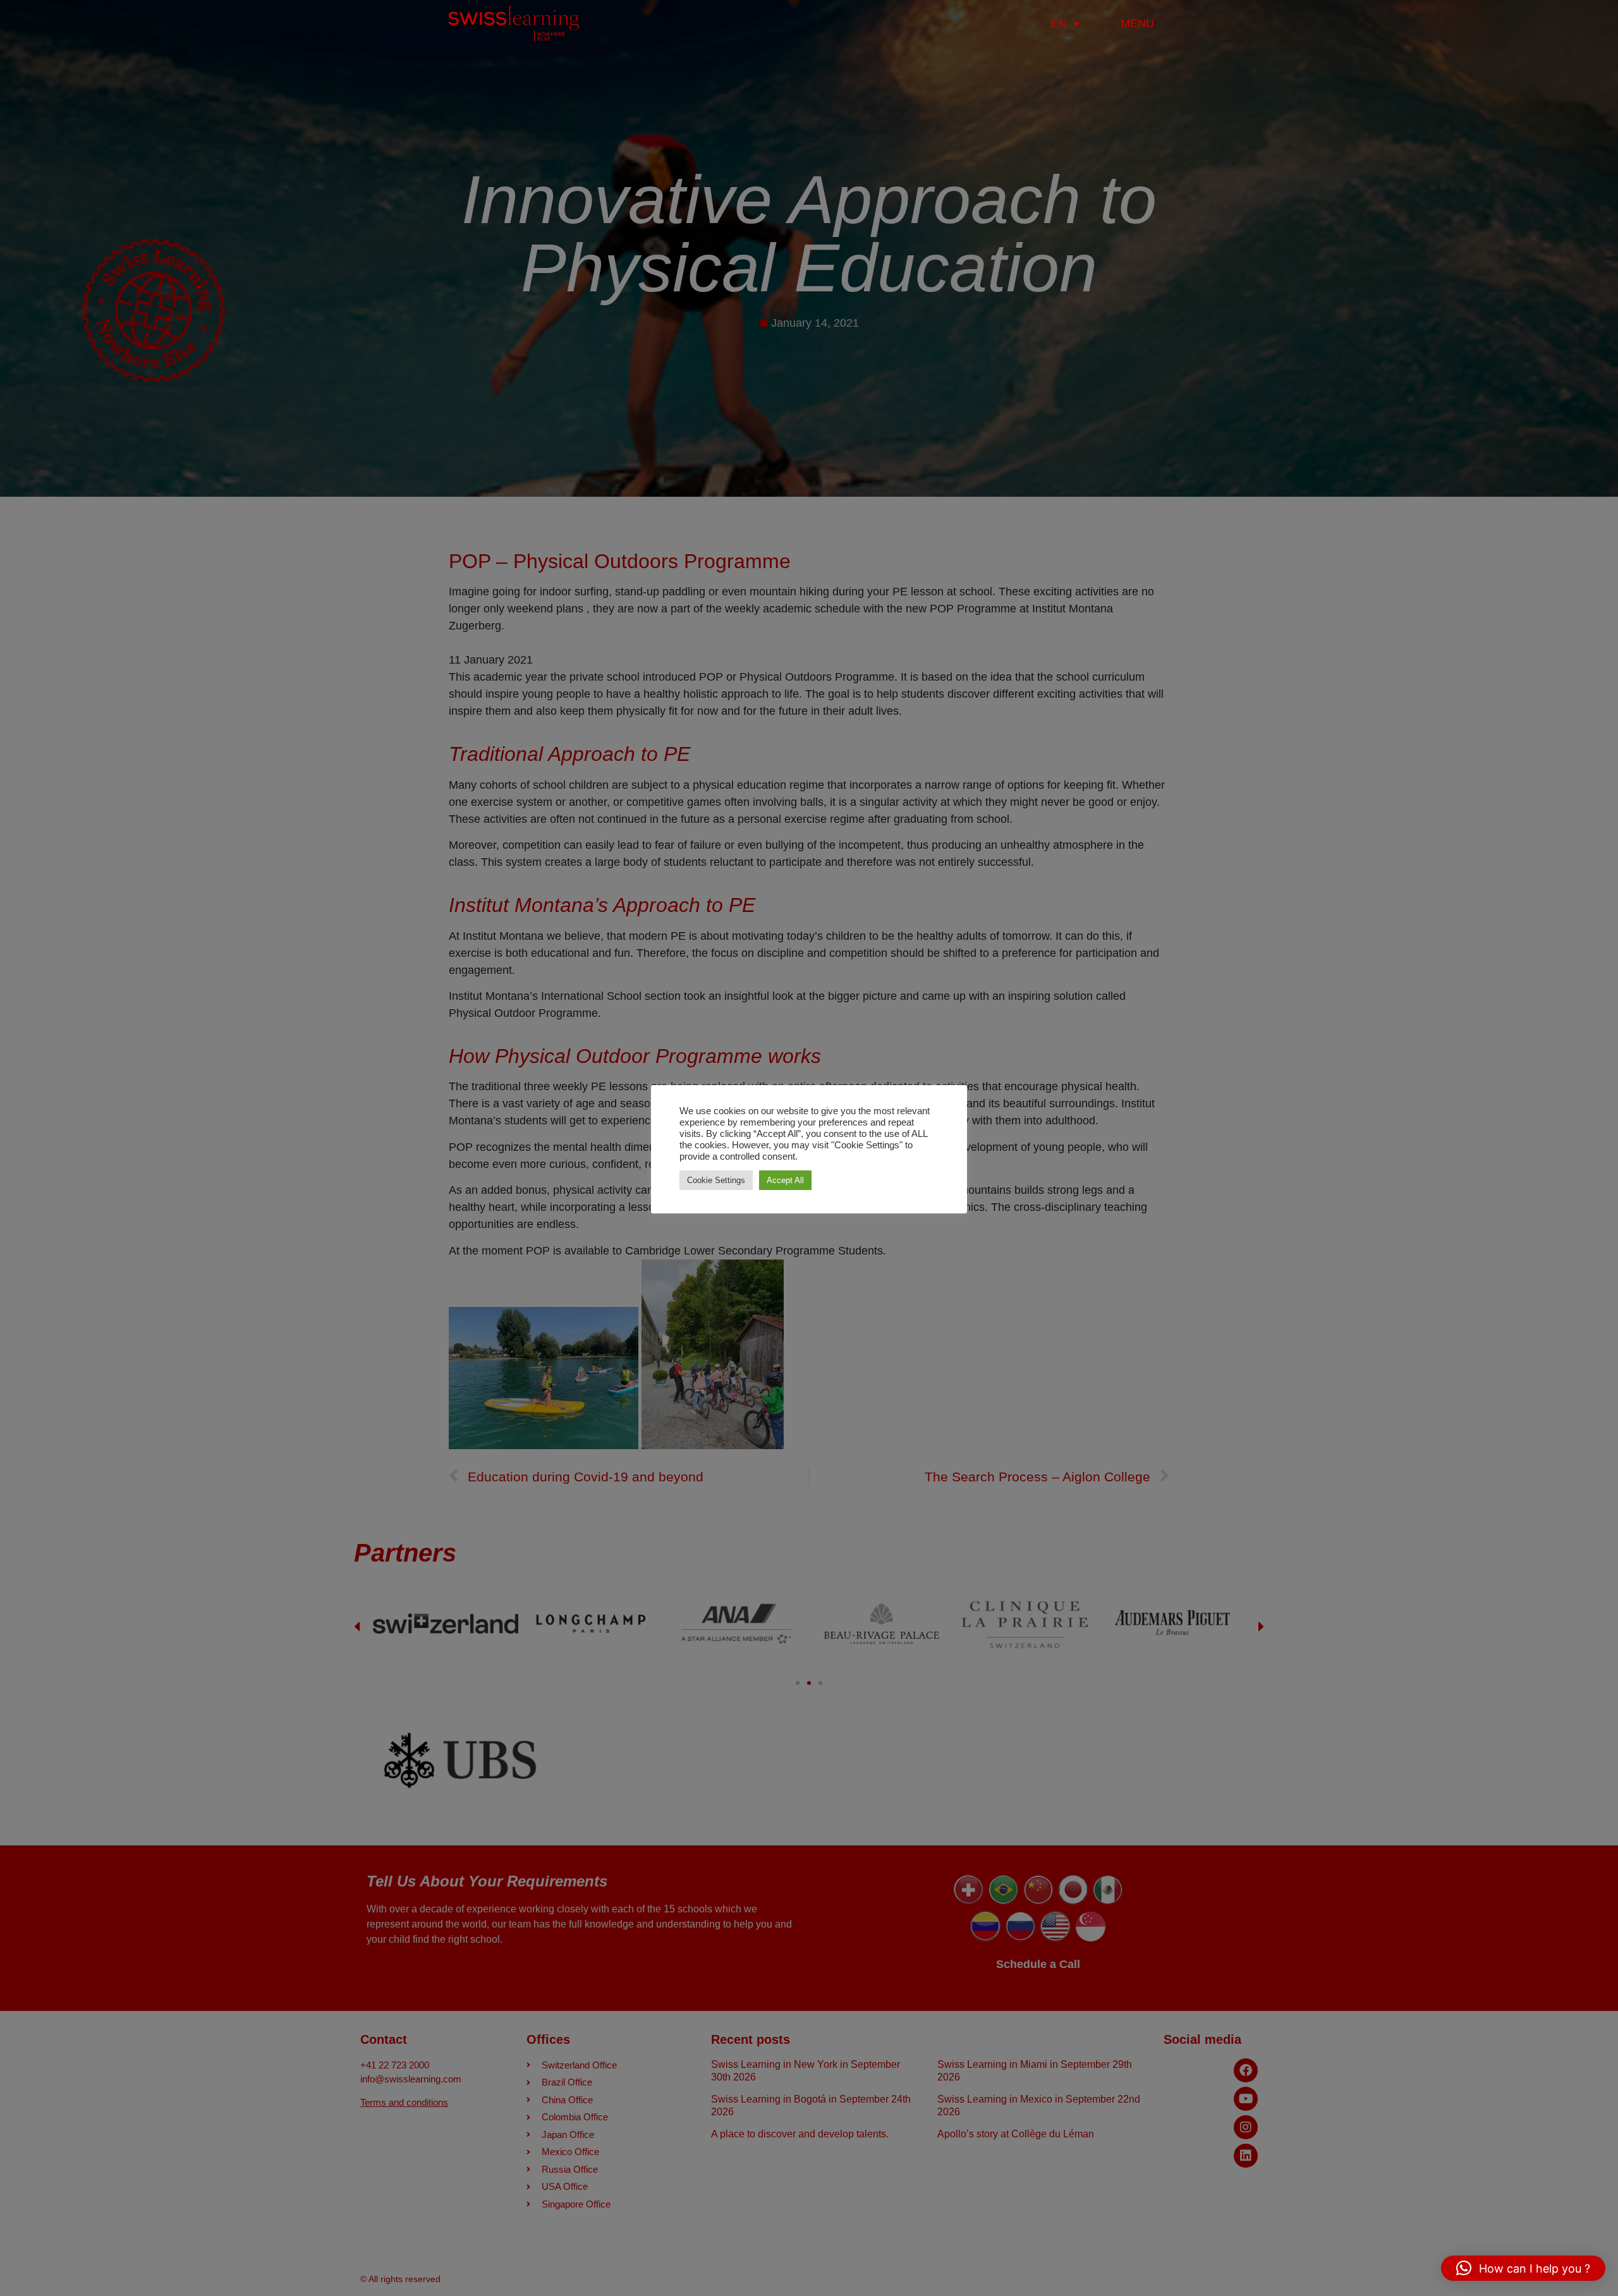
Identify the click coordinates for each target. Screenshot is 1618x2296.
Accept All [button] (785, 1180)
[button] (1523, 2268)
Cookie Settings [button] (716, 1180)
